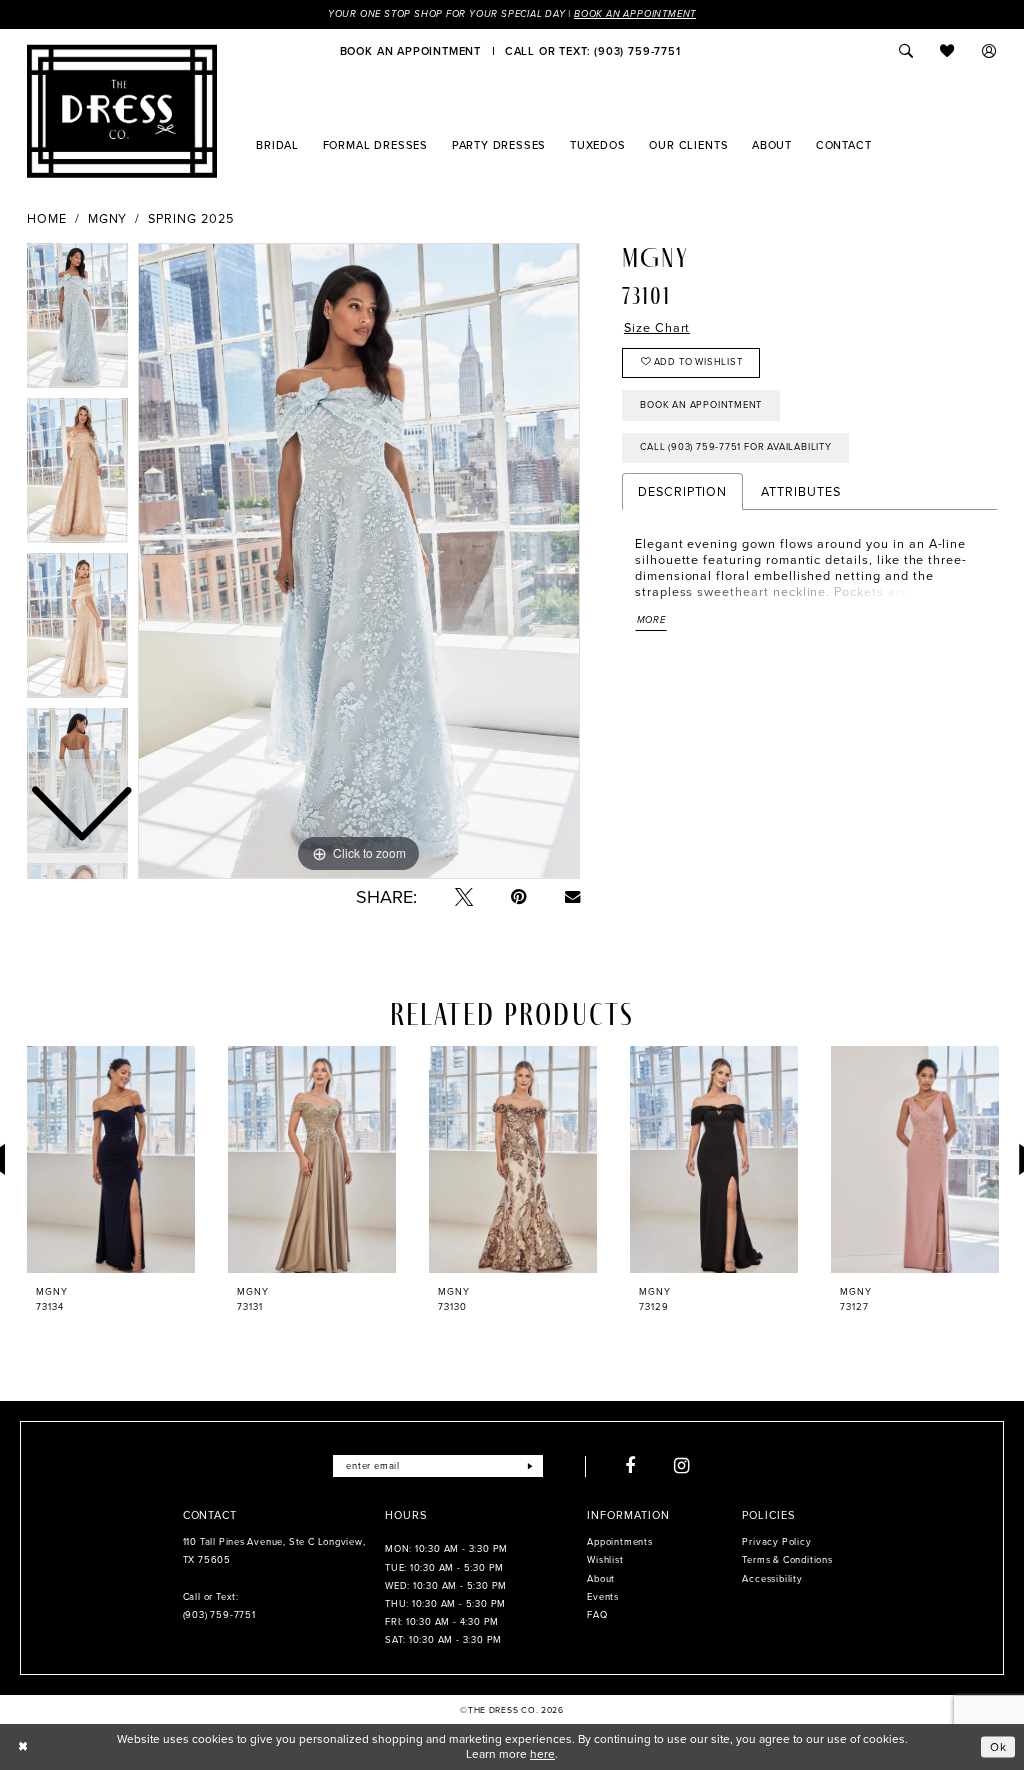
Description (682, 491)
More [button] (651, 620)
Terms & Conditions (787, 1560)
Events (603, 1597)
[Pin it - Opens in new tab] (519, 897)
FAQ (597, 1615)
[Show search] (906, 51)
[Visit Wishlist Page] (948, 51)
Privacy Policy (776, 1542)
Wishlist (605, 1560)
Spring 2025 (190, 219)
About (601, 1579)
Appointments (619, 1542)
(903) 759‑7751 (219, 1615)
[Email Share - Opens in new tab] (572, 896)
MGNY (108, 219)
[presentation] (111, 1159)
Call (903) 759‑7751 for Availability (735, 447)
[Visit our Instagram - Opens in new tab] (682, 1466)
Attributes (800, 491)
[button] (990, 51)
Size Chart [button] (657, 328)
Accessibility (772, 1579)
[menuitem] (410, 51)
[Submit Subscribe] (530, 1466)
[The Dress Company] (122, 111)
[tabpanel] (359, 561)
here (542, 1754)
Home (47, 219)
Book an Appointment (635, 14)
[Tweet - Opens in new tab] (464, 897)
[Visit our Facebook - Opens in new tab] (630, 1466)
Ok (998, 1746)
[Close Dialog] (23, 1747)
